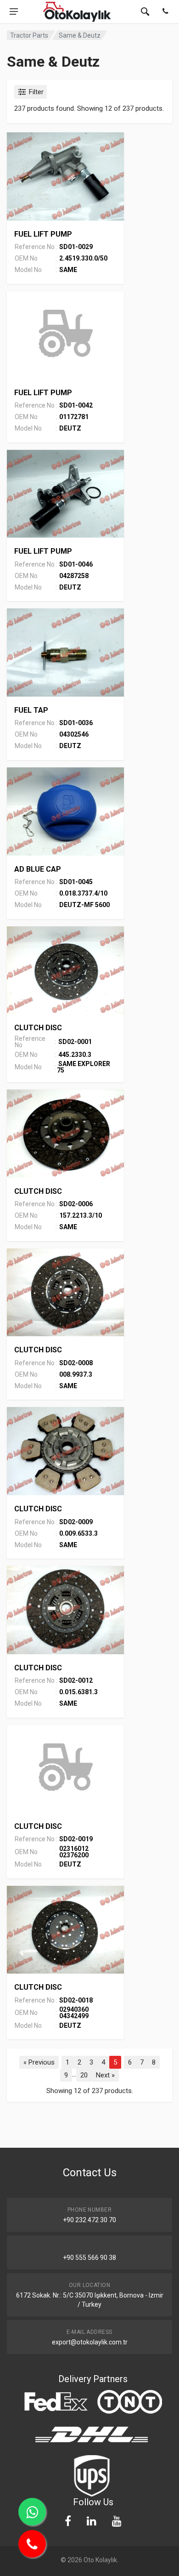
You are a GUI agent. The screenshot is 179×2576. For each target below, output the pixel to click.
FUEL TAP (31, 710)
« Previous (39, 2062)
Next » (105, 2075)
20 (84, 2075)
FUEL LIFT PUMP (43, 234)
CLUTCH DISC (38, 1028)
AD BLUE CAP (38, 869)
